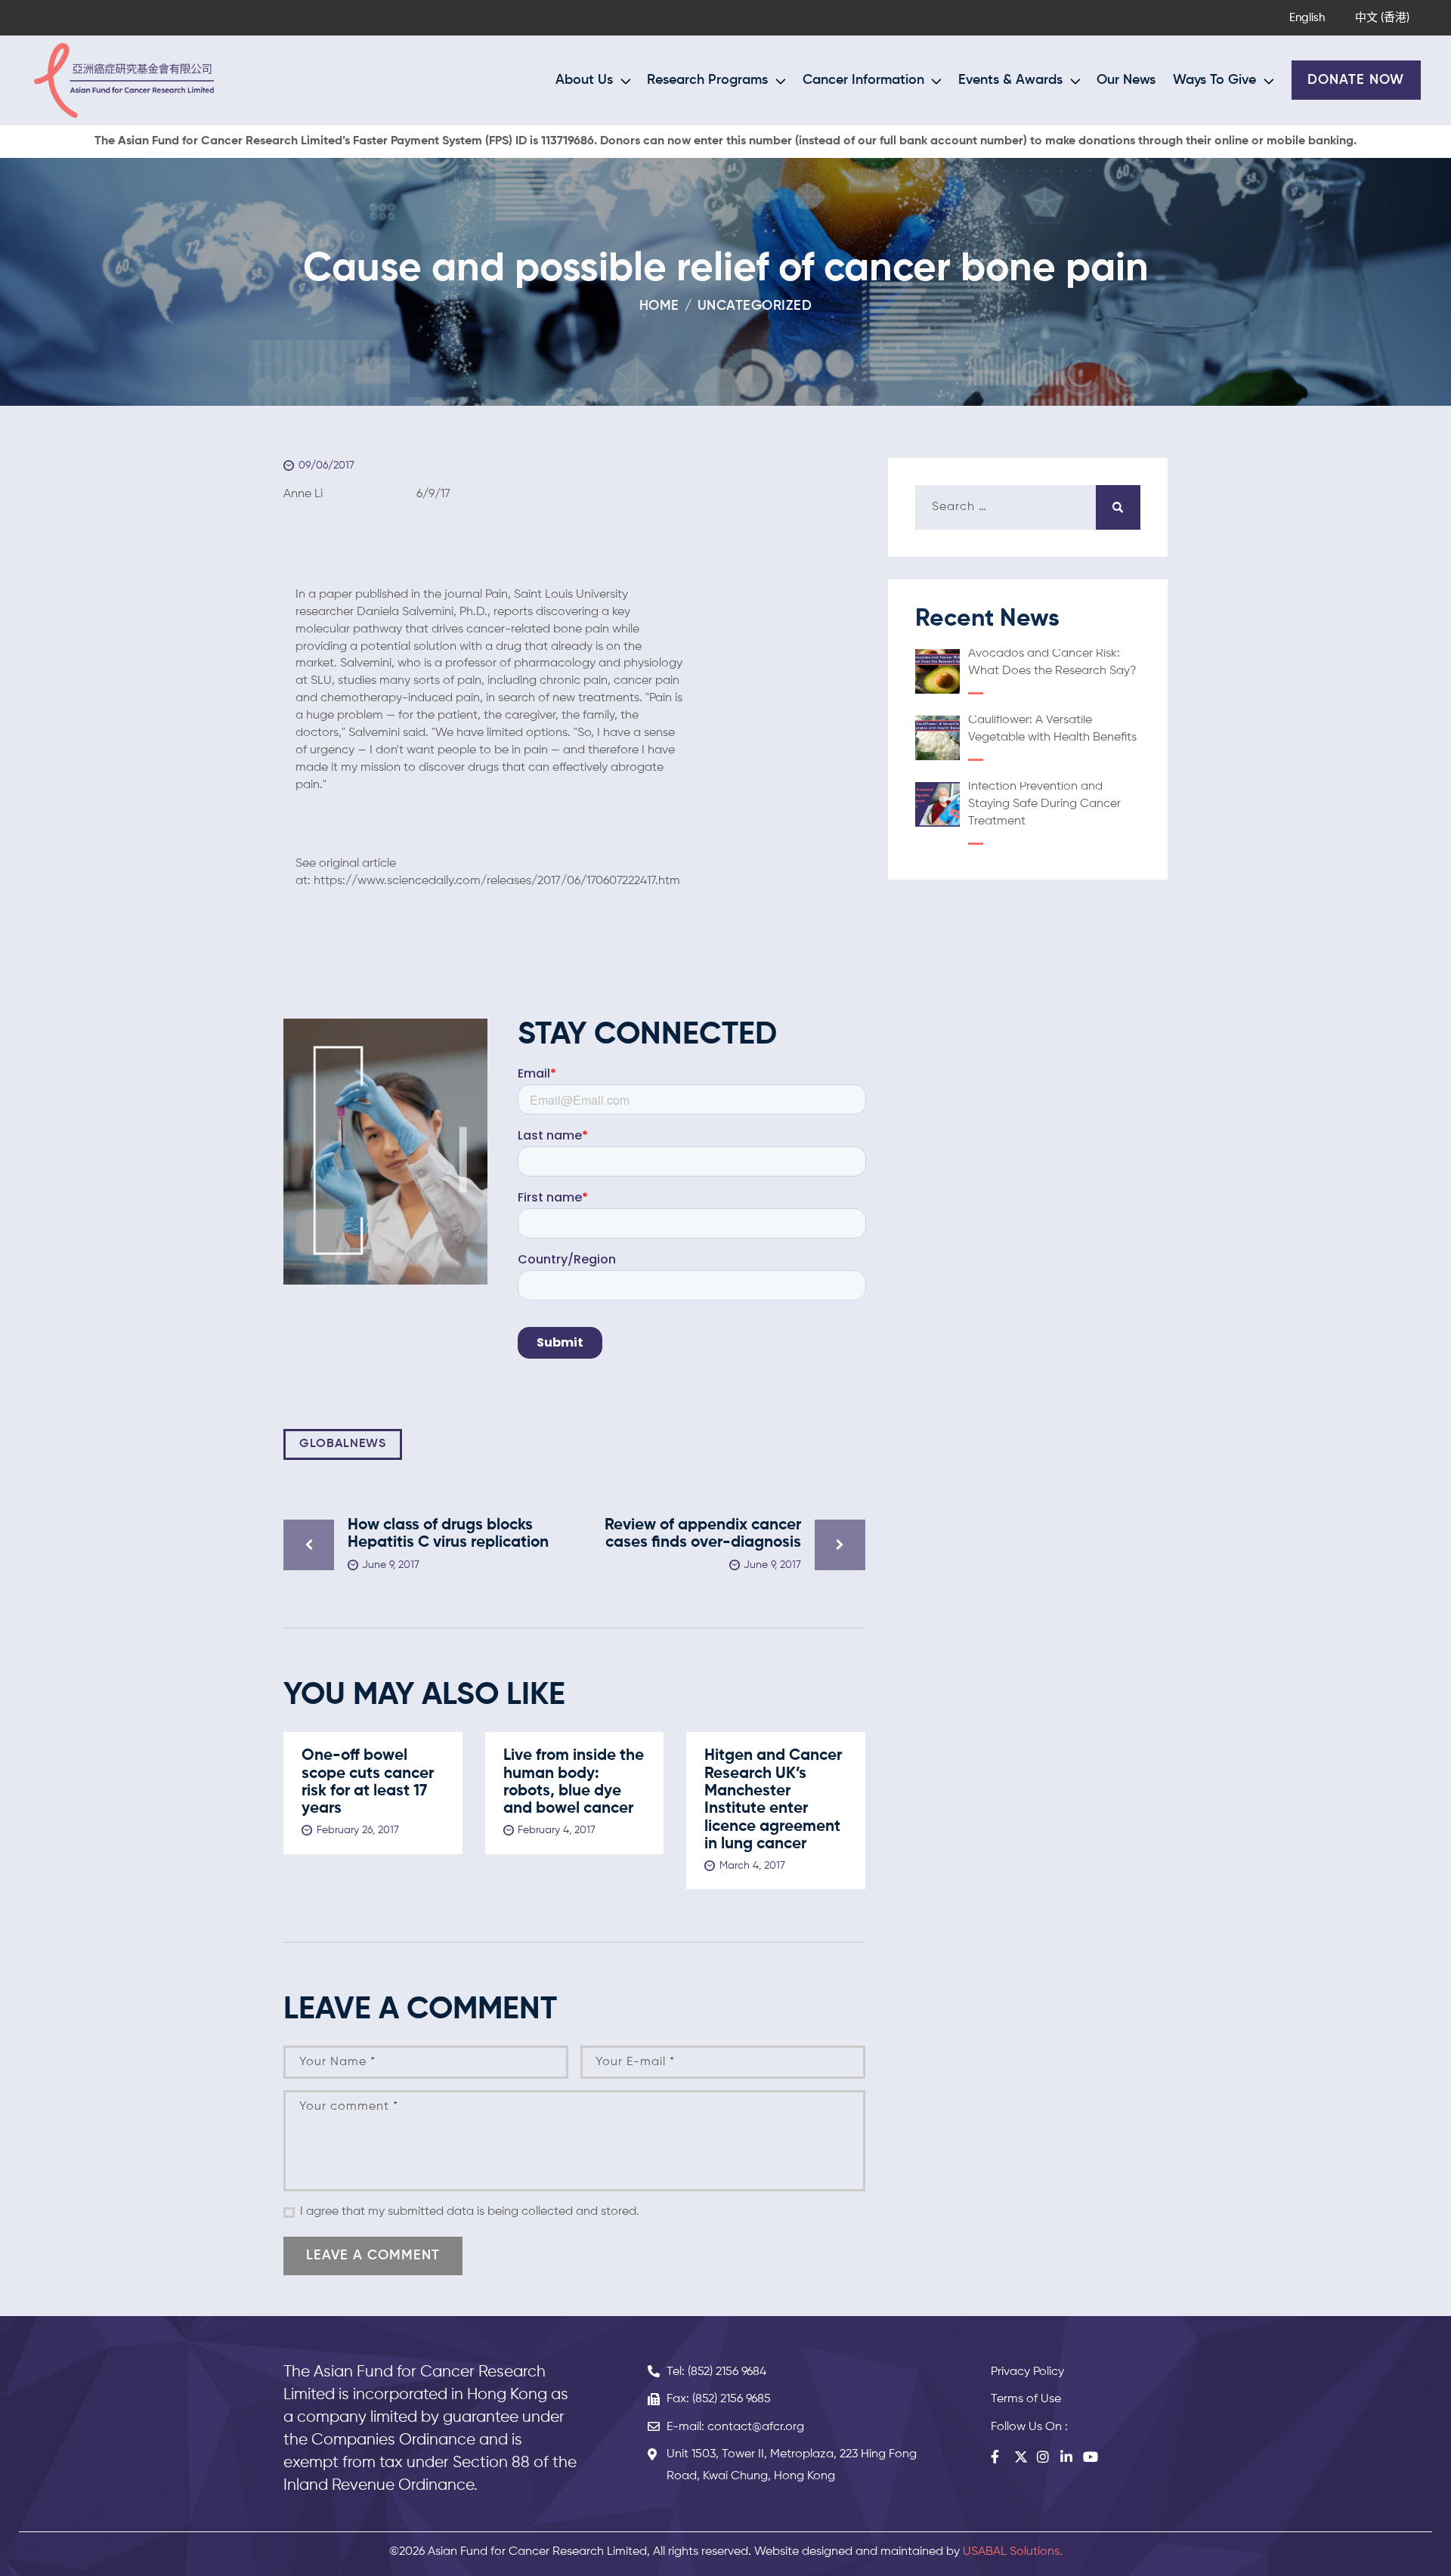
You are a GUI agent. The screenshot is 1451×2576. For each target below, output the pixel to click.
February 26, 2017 (358, 1830)
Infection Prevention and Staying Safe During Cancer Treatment (1044, 804)
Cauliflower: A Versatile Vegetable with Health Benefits (1052, 729)
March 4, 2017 (752, 1866)
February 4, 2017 (557, 1830)
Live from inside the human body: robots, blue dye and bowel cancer (574, 1782)
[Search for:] (1028, 507)
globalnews (343, 1444)
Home (659, 306)
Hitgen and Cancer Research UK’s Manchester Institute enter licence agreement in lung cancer (773, 1800)
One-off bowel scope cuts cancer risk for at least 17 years (368, 1782)
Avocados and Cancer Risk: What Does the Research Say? (1052, 662)
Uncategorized (755, 306)
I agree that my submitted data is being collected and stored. (470, 2212)
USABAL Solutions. (1013, 2552)
